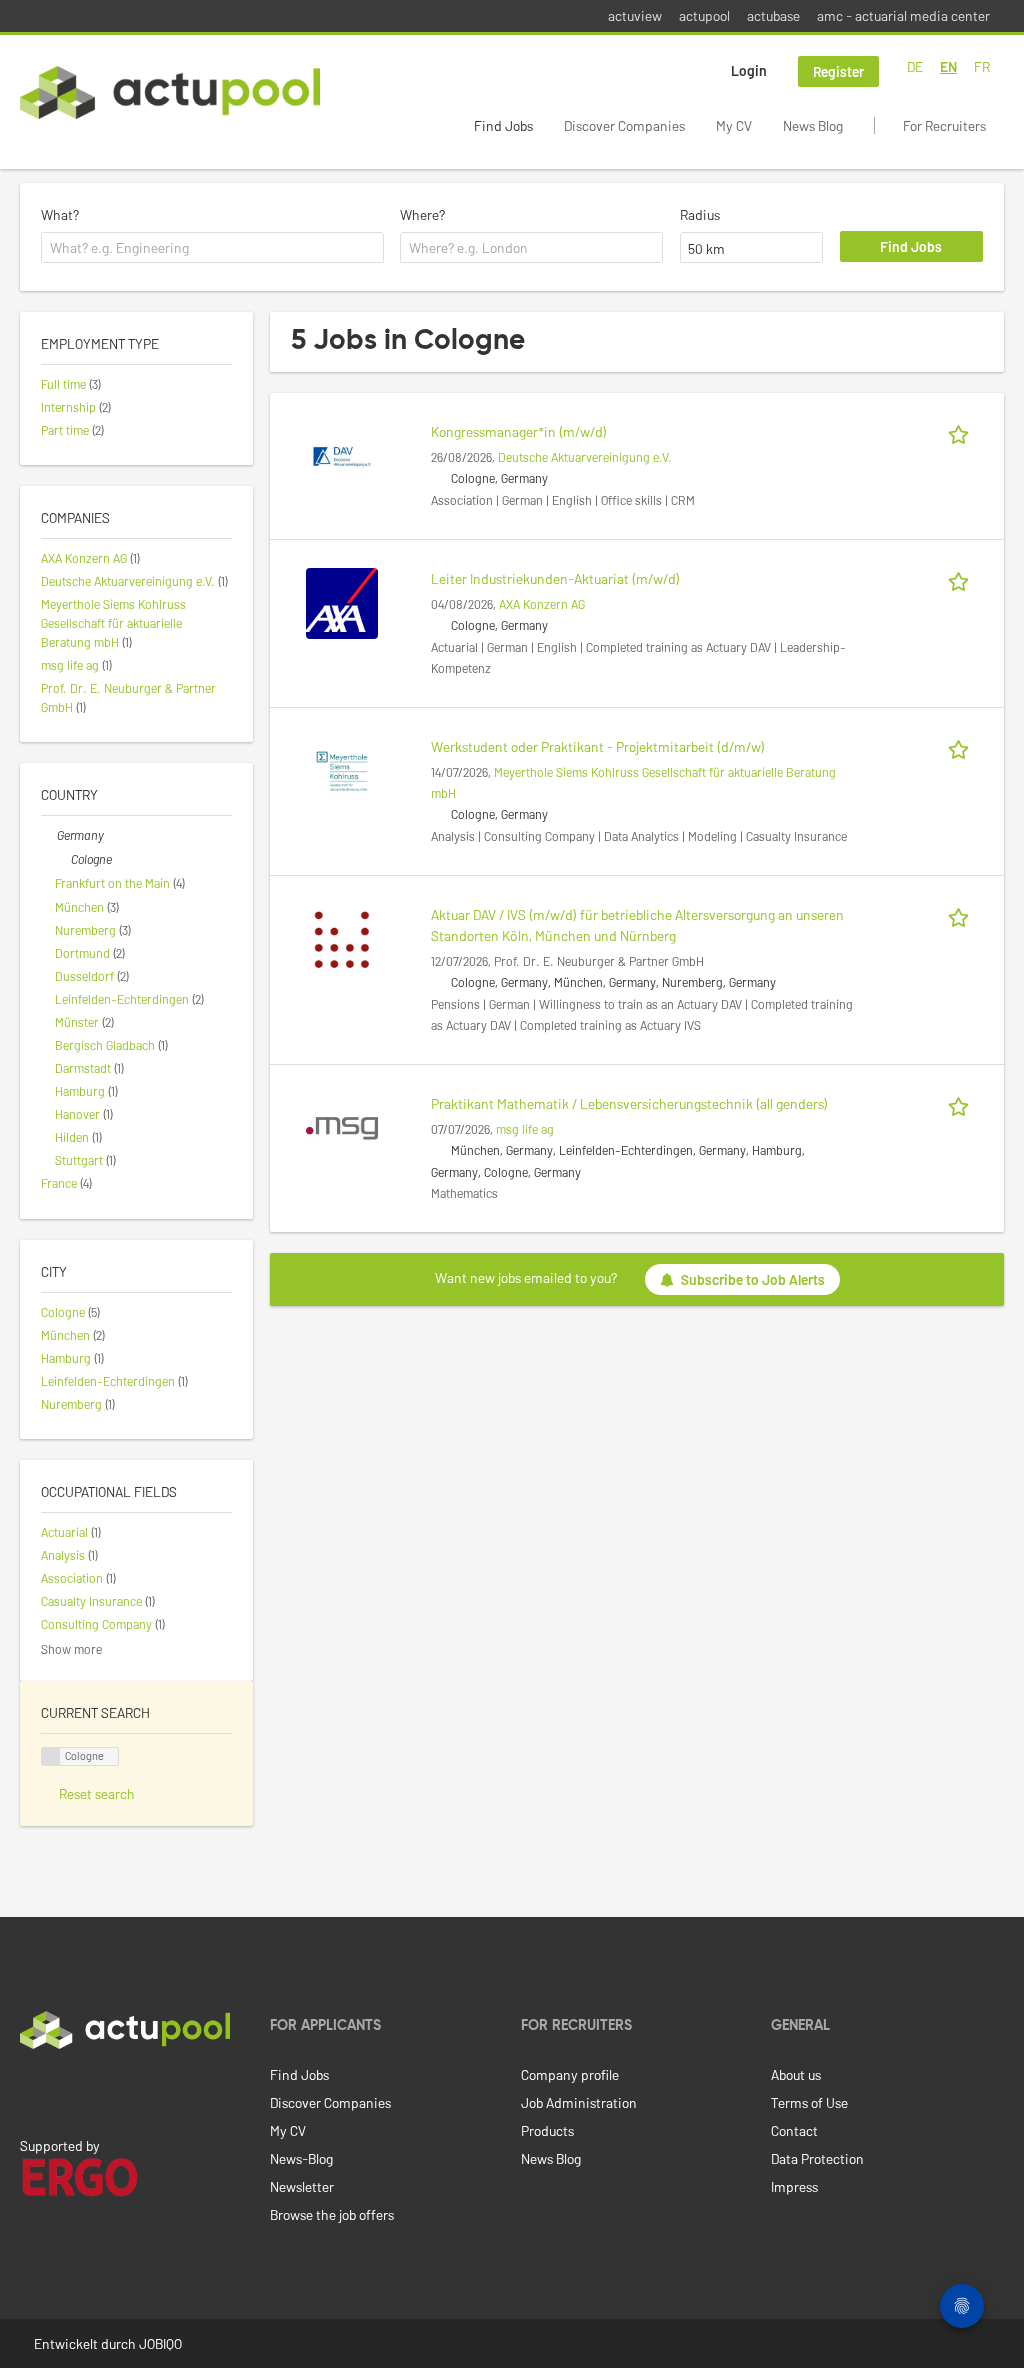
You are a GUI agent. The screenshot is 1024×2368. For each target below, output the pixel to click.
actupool (704, 15)
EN (948, 66)
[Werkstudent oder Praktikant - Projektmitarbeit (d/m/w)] (342, 769)
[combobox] (212, 248)
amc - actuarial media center (903, 15)
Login (749, 70)
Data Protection (817, 2158)
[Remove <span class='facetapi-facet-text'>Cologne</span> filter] (51, 1756)
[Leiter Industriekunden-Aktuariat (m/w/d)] (342, 601)
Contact (794, 2130)
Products (547, 2130)
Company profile (570, 2074)
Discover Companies (624, 125)
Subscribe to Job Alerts (753, 1279)
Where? (422, 214)
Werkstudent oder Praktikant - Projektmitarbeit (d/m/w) (598, 746)
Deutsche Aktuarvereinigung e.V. (585, 457)
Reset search (97, 1793)
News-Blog (301, 2158)
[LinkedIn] (31, 2091)
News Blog (813, 125)
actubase (773, 15)
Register (838, 71)
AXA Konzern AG (542, 604)
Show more (71, 1649)
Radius (700, 214)
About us (796, 2074)
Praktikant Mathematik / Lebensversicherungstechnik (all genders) (629, 1103)
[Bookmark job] (962, 431)
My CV (734, 125)
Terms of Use (809, 2102)
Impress (794, 2186)
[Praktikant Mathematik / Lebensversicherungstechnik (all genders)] (342, 1126)
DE (915, 66)
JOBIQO (160, 2343)
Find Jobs (503, 125)
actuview (635, 15)
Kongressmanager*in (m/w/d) (519, 431)
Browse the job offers (332, 2214)
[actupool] (170, 92)
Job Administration (579, 2102)
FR (982, 66)
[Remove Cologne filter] (63, 859)
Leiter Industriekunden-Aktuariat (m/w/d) (555, 578)
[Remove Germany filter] (49, 835)
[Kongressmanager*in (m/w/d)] (342, 454)
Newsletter (302, 2186)
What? (60, 214)
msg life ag (525, 1129)
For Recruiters (944, 125)
